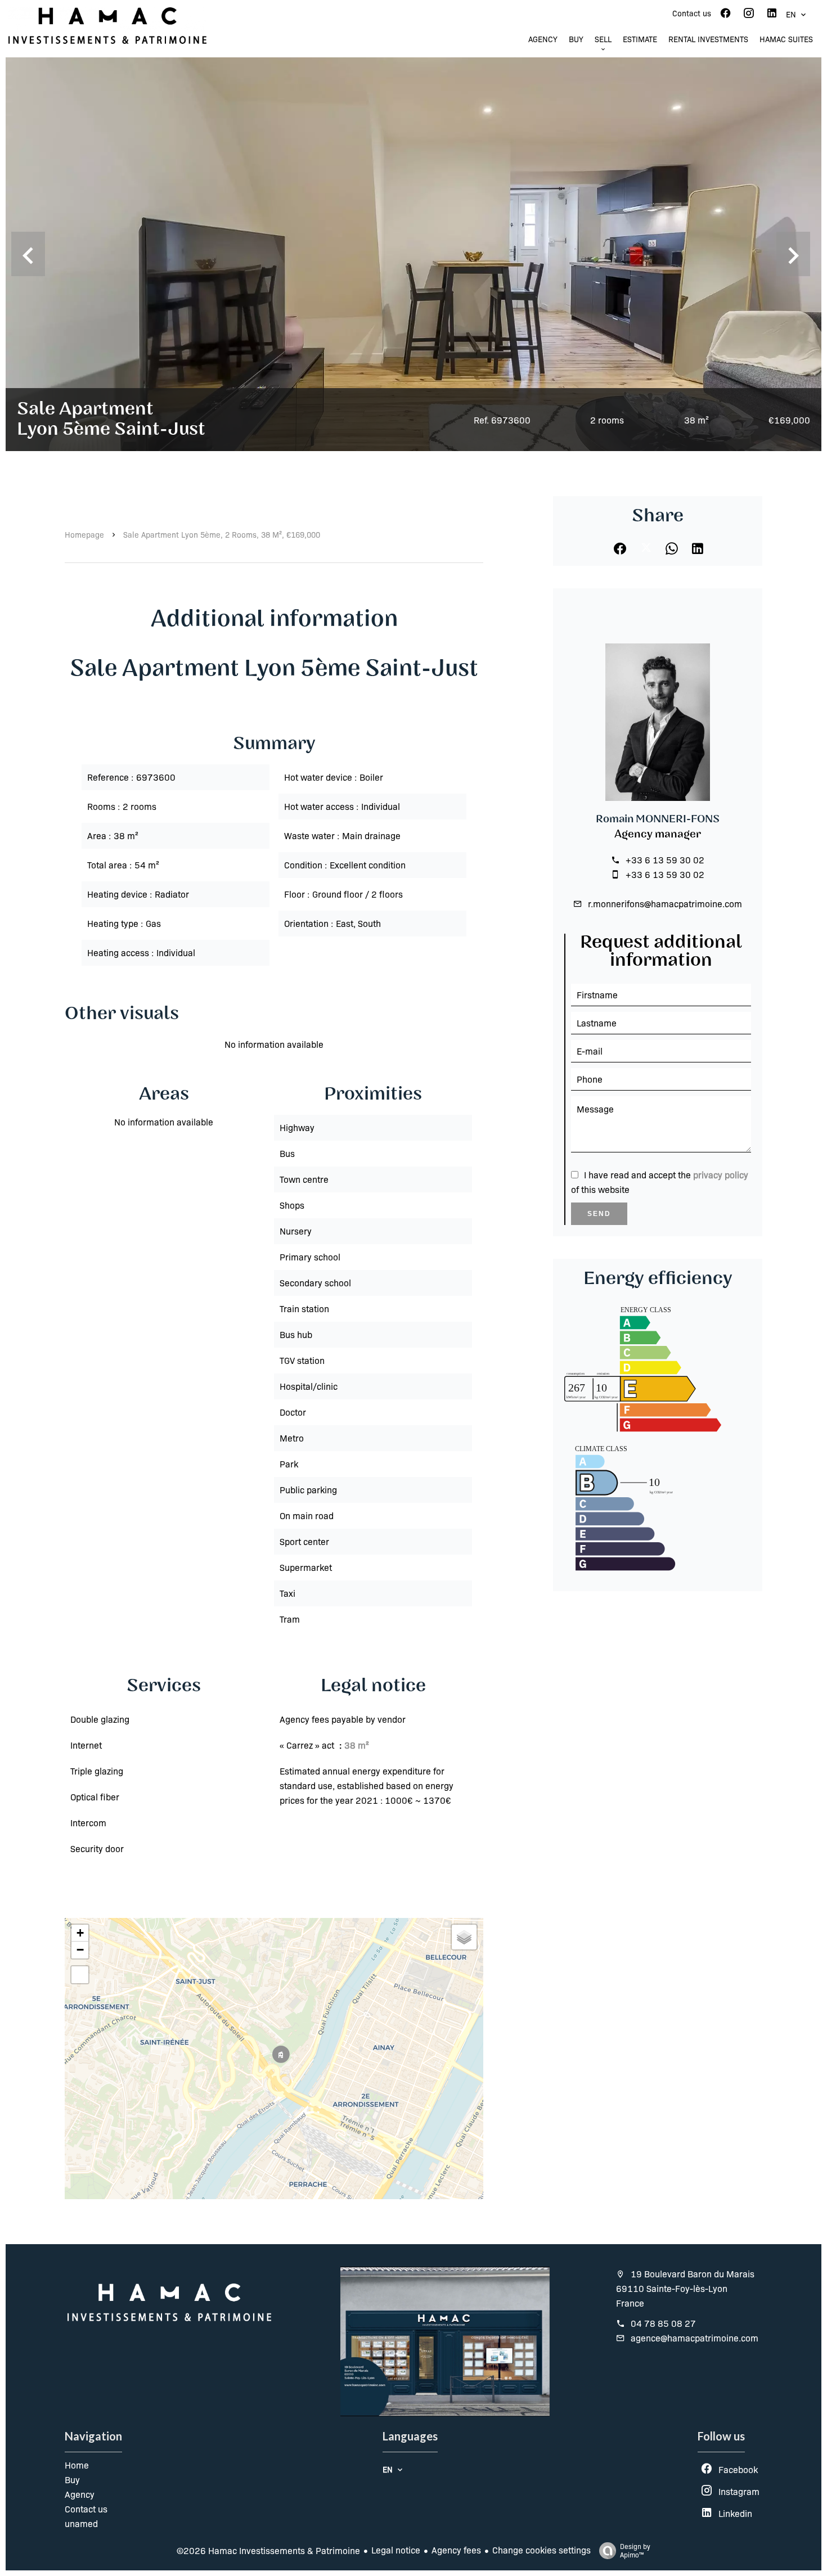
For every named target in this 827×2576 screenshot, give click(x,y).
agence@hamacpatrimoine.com (695, 2338)
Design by (635, 2550)
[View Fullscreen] (80, 1975)
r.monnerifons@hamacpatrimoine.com (665, 904)
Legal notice (396, 2550)
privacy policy (721, 1175)
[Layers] (464, 1937)
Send (599, 1214)
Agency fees (456, 2550)
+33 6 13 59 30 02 (665, 860)
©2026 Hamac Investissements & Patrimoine (268, 2550)
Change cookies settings (541, 2550)
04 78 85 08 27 (663, 2323)
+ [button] (80, 1933)
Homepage (84, 534)
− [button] (80, 1950)
